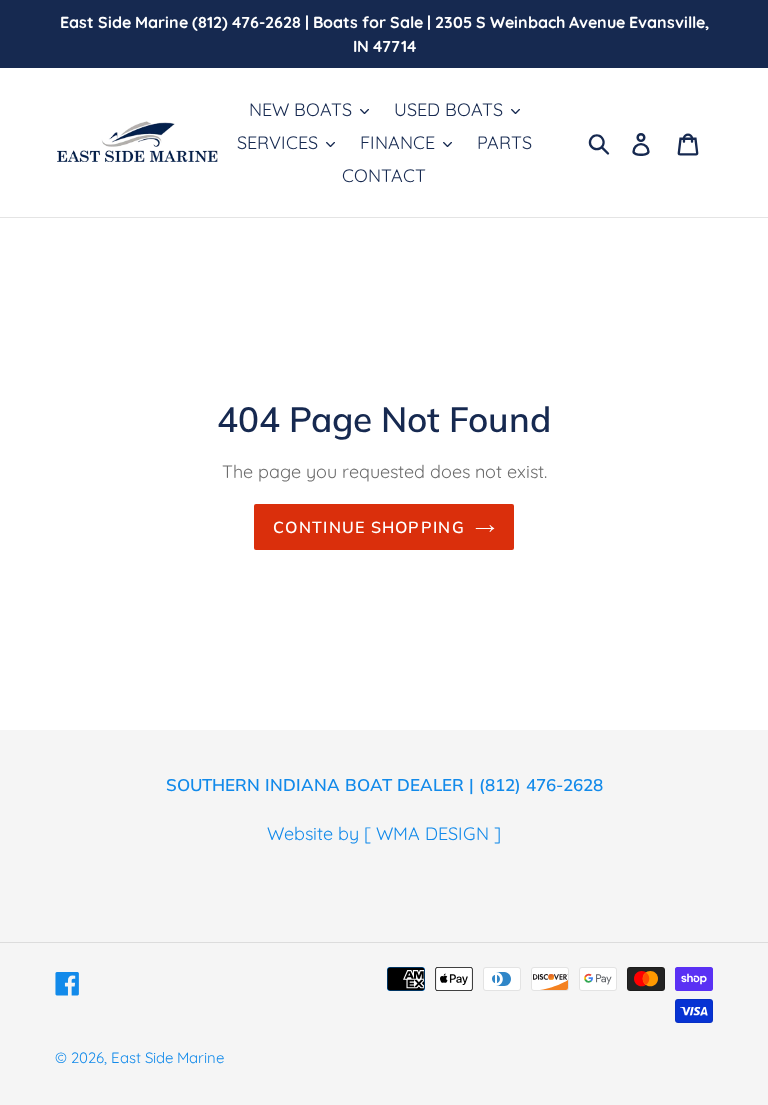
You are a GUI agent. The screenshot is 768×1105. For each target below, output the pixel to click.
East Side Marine (167, 1057)
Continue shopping (369, 527)
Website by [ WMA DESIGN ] (384, 833)
